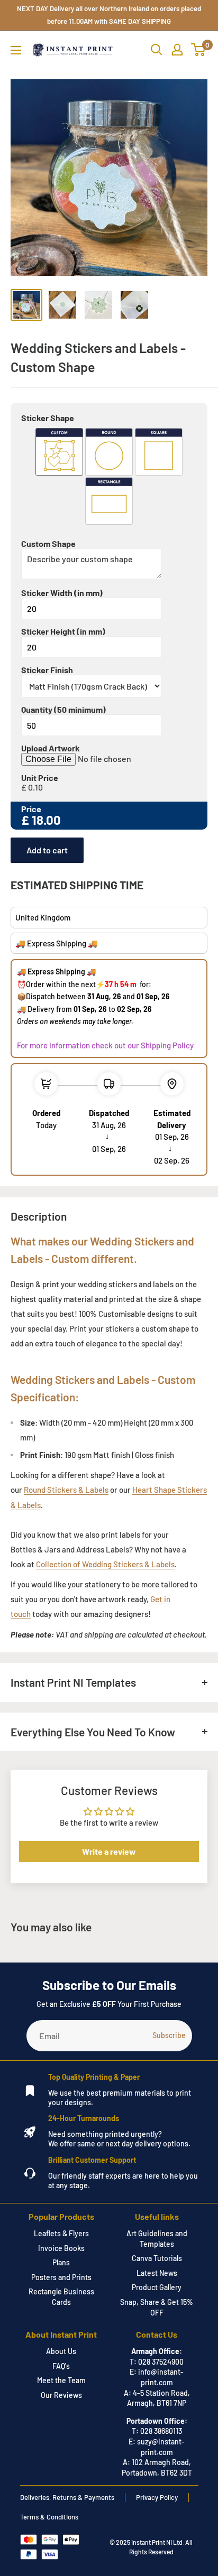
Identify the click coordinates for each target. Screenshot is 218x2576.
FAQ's (61, 2366)
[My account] (177, 50)
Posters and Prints (61, 2277)
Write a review (109, 1851)
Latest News (157, 2273)
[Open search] (157, 50)
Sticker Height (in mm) (63, 631)
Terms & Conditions (49, 2517)
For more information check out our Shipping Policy (105, 1045)
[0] (199, 50)
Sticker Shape (48, 418)
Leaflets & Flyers (61, 2233)
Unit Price (40, 778)
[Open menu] (16, 50)
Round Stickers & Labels (66, 1490)
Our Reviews (61, 2395)
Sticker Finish (47, 670)
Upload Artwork (51, 748)
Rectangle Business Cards (61, 2297)
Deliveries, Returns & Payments (67, 2497)
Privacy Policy (157, 2497)
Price (31, 809)
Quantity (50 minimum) (63, 710)
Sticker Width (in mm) (62, 593)
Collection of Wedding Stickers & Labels (105, 1564)
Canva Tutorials (157, 2258)
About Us (61, 2351)
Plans (61, 2262)
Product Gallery (157, 2287)
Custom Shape (48, 544)
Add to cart (47, 850)
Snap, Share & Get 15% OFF (157, 2307)
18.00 (46, 820)
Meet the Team (61, 2380)
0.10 (35, 787)
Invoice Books (61, 2248)
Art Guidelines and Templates (157, 2239)
